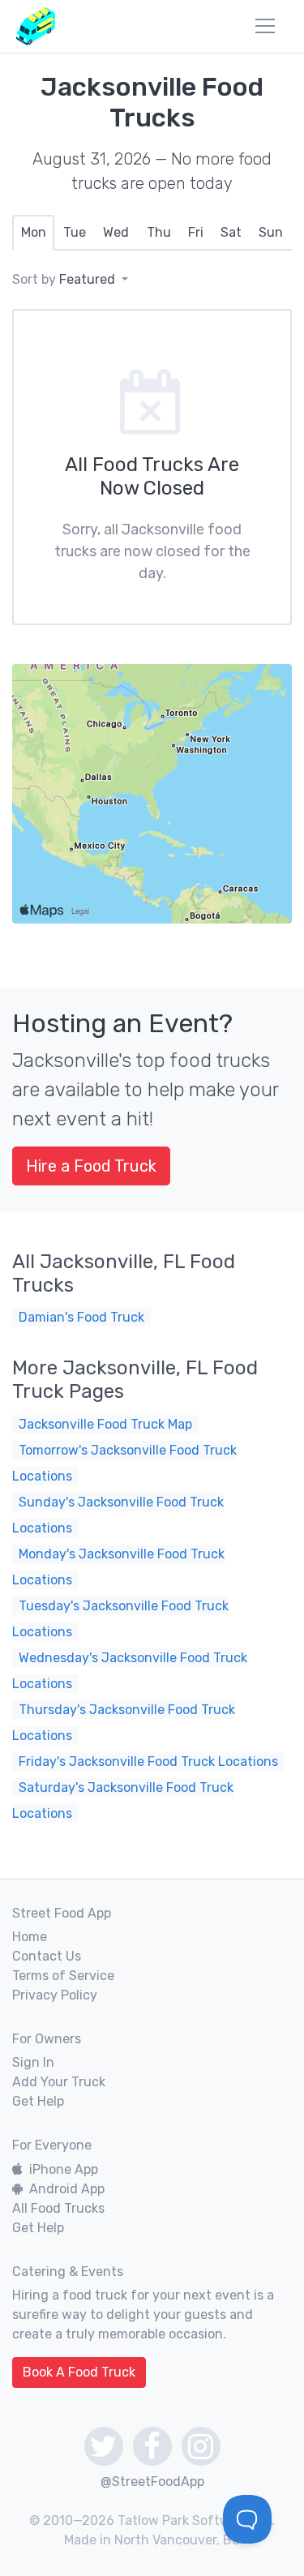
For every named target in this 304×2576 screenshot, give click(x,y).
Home (30, 1937)
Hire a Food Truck (91, 1166)
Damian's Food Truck (81, 1317)
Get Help (38, 2101)
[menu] (265, 26)
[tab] (33, 233)
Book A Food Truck (79, 2372)
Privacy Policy (55, 1995)
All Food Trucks (58, 2208)
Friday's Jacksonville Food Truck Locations (148, 1762)
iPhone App (64, 2169)
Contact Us (47, 1956)
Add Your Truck (59, 2082)
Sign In (33, 2062)
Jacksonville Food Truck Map (105, 1424)
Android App (67, 2189)
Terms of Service (63, 1976)
